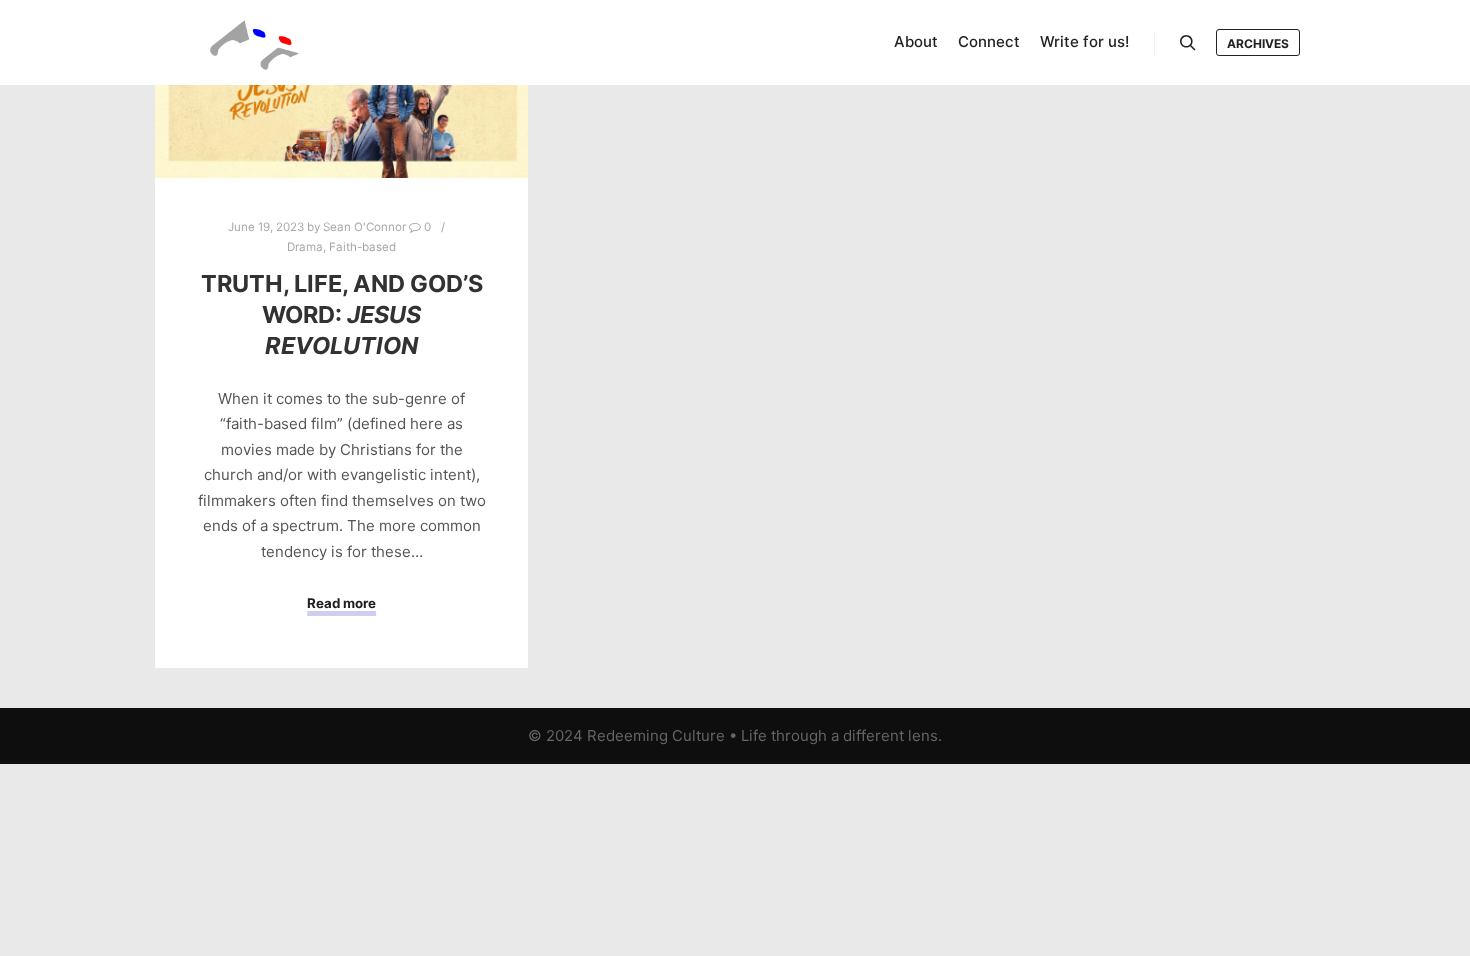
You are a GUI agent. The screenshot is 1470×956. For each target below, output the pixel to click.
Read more (341, 603)
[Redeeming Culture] (255, 42)
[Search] (1188, 43)
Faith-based (362, 247)
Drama (305, 247)
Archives (1258, 43)
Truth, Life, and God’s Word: (342, 314)
